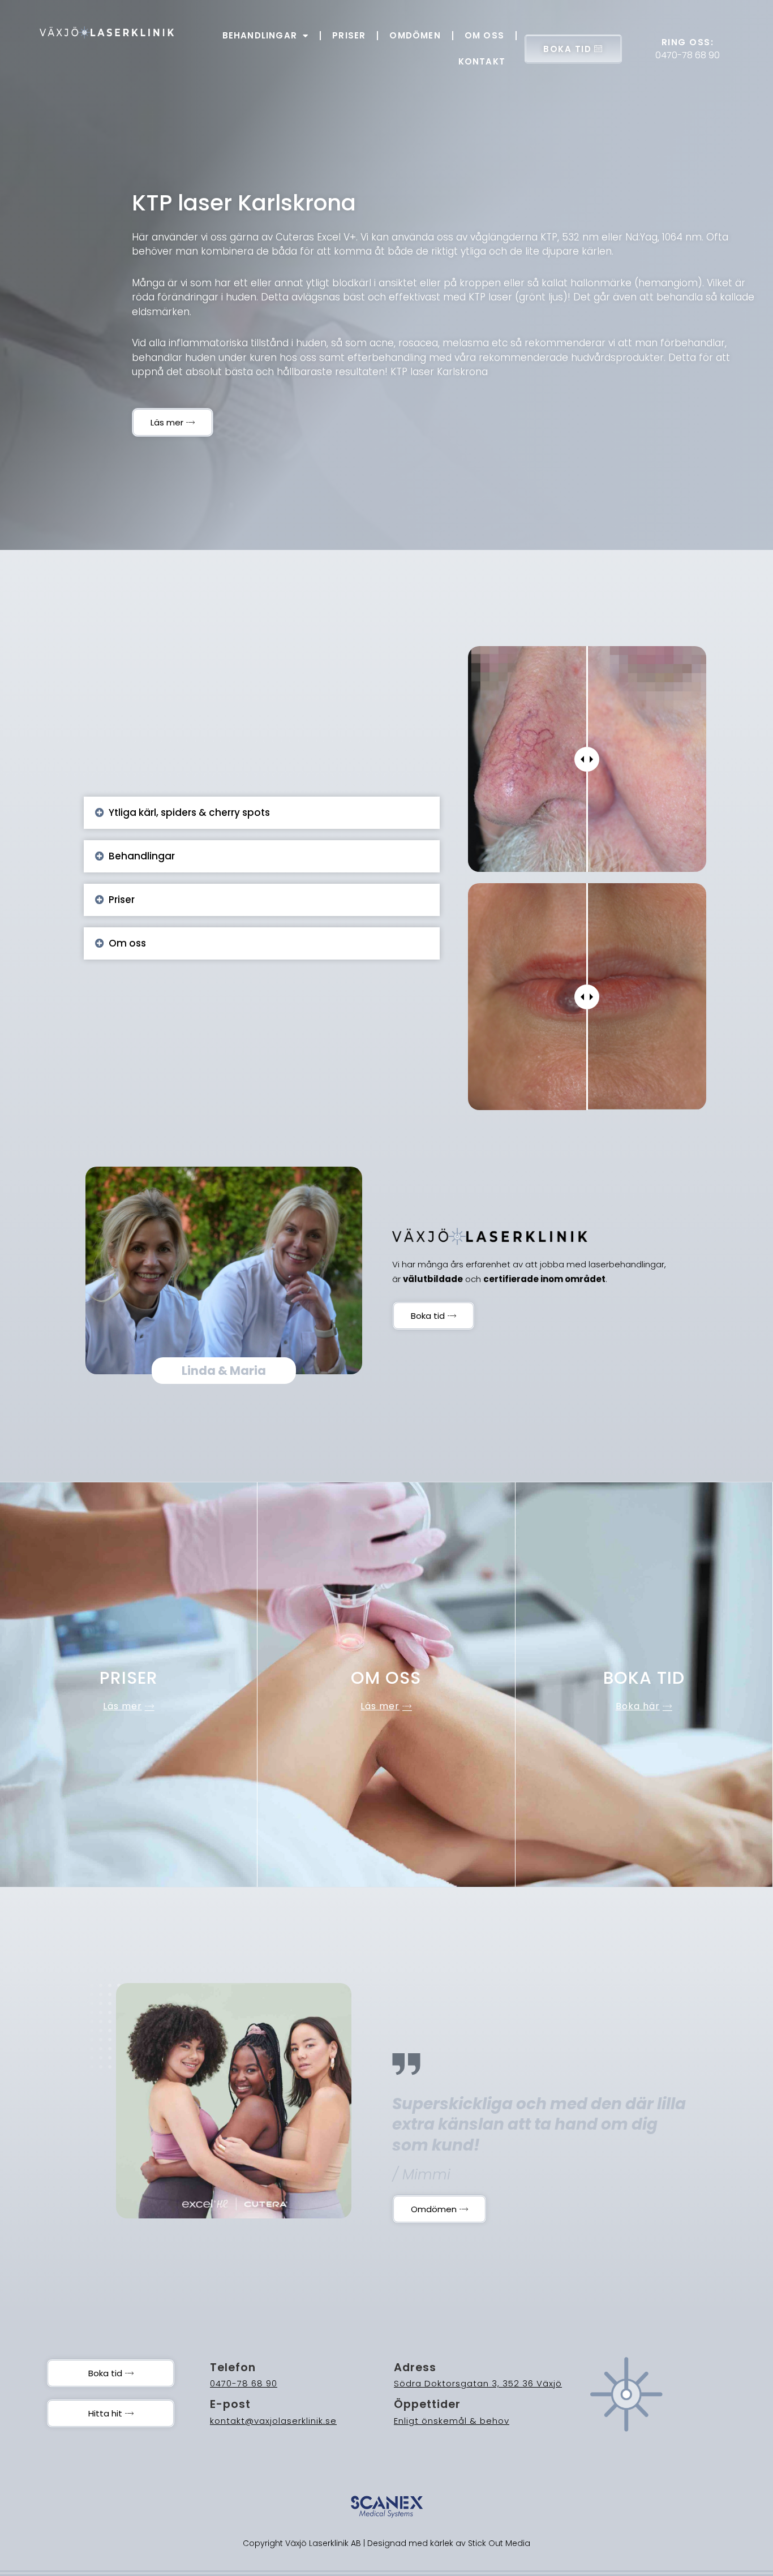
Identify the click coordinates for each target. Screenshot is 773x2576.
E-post (230, 2404)
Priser (349, 35)
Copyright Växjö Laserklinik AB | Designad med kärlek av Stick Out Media (386, 2543)
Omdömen (415, 35)
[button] (262, 813)
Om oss (484, 35)
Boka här (638, 1706)
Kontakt (482, 61)
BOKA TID (567, 49)
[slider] (587, 759)
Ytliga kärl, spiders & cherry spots (189, 812)
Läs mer (123, 1706)
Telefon (233, 2368)
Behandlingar (260, 35)
